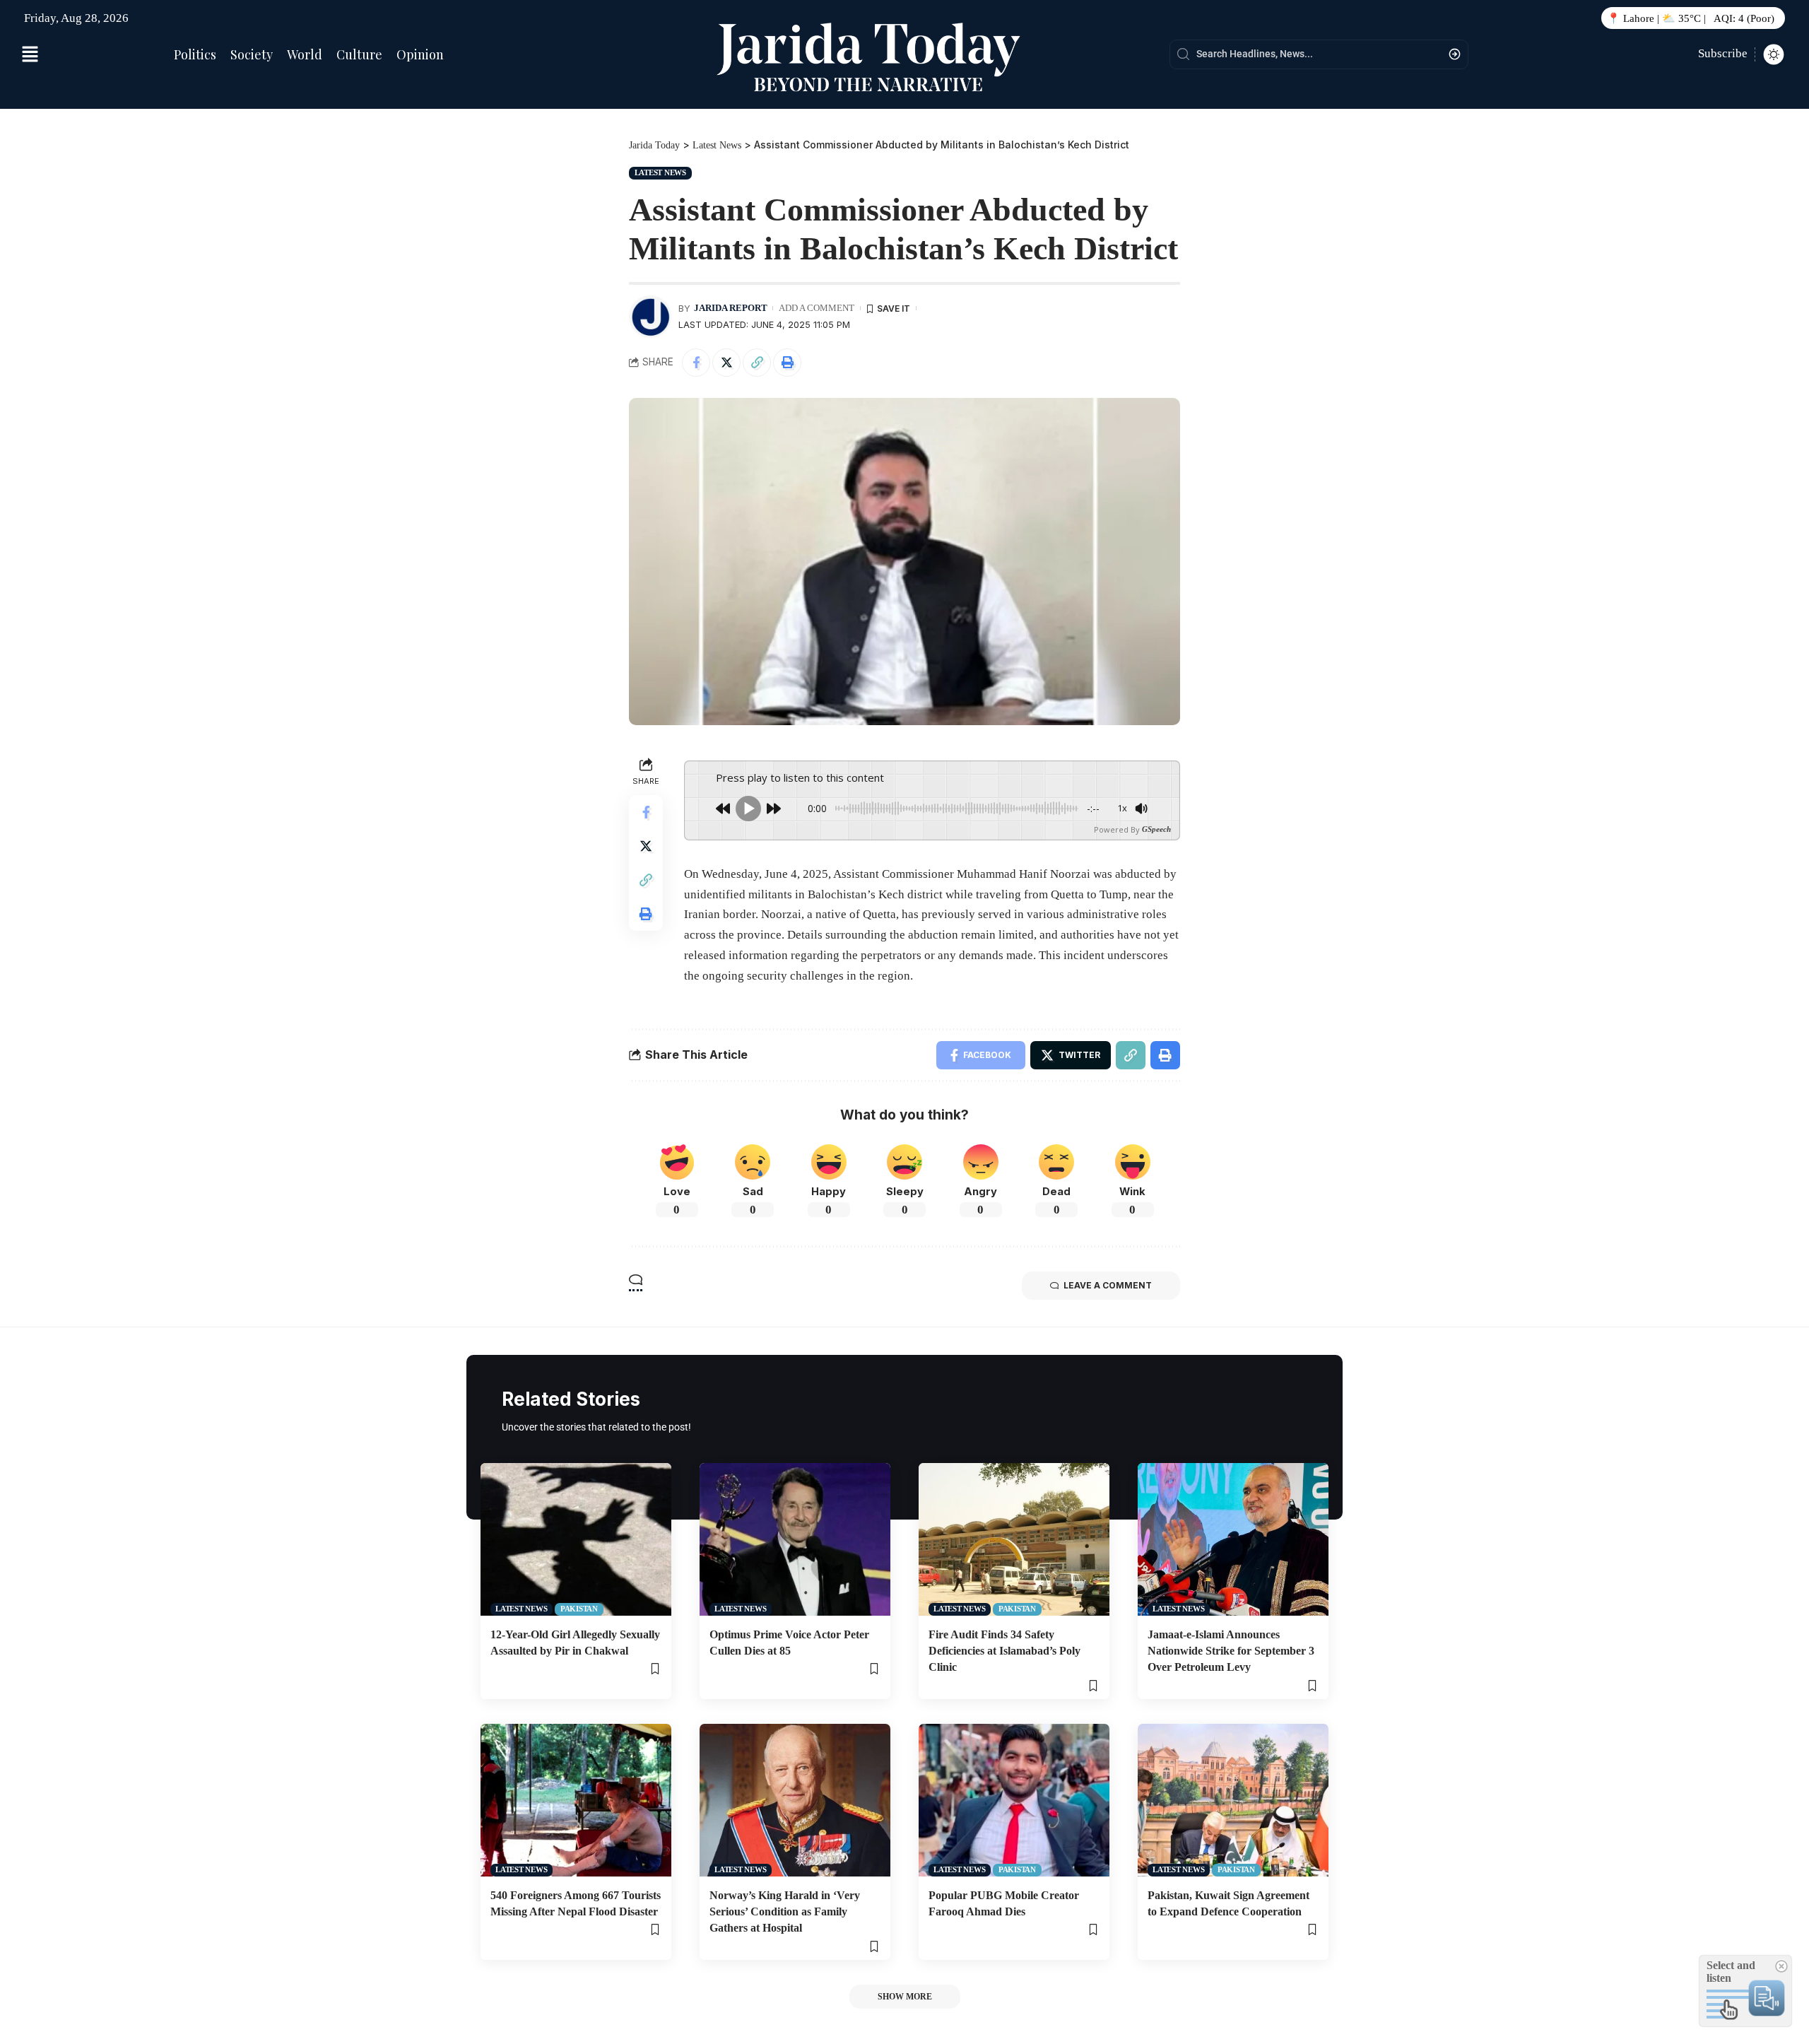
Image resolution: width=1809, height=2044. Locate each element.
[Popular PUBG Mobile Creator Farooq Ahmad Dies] (1014, 1800)
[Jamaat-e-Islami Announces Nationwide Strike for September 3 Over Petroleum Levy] (1233, 1539)
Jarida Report (731, 308)
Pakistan (579, 1609)
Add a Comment (817, 308)
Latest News (660, 172)
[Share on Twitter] (726, 363)
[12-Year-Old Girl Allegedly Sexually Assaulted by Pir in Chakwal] (576, 1539)
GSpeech (1156, 829)
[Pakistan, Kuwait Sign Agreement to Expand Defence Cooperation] (1233, 1800)
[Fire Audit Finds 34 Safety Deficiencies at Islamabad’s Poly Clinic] (1014, 1539)
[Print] (787, 363)
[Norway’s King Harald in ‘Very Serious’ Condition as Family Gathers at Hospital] (795, 1800)
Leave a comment (1108, 1285)
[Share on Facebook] (696, 363)
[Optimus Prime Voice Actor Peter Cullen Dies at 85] (795, 1539)
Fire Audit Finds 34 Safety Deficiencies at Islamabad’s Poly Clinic (1004, 1651)
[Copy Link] (757, 363)
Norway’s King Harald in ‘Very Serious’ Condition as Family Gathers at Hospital (785, 1911)
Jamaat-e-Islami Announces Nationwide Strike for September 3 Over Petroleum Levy (1231, 1651)
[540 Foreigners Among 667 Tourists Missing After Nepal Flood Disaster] (576, 1800)
